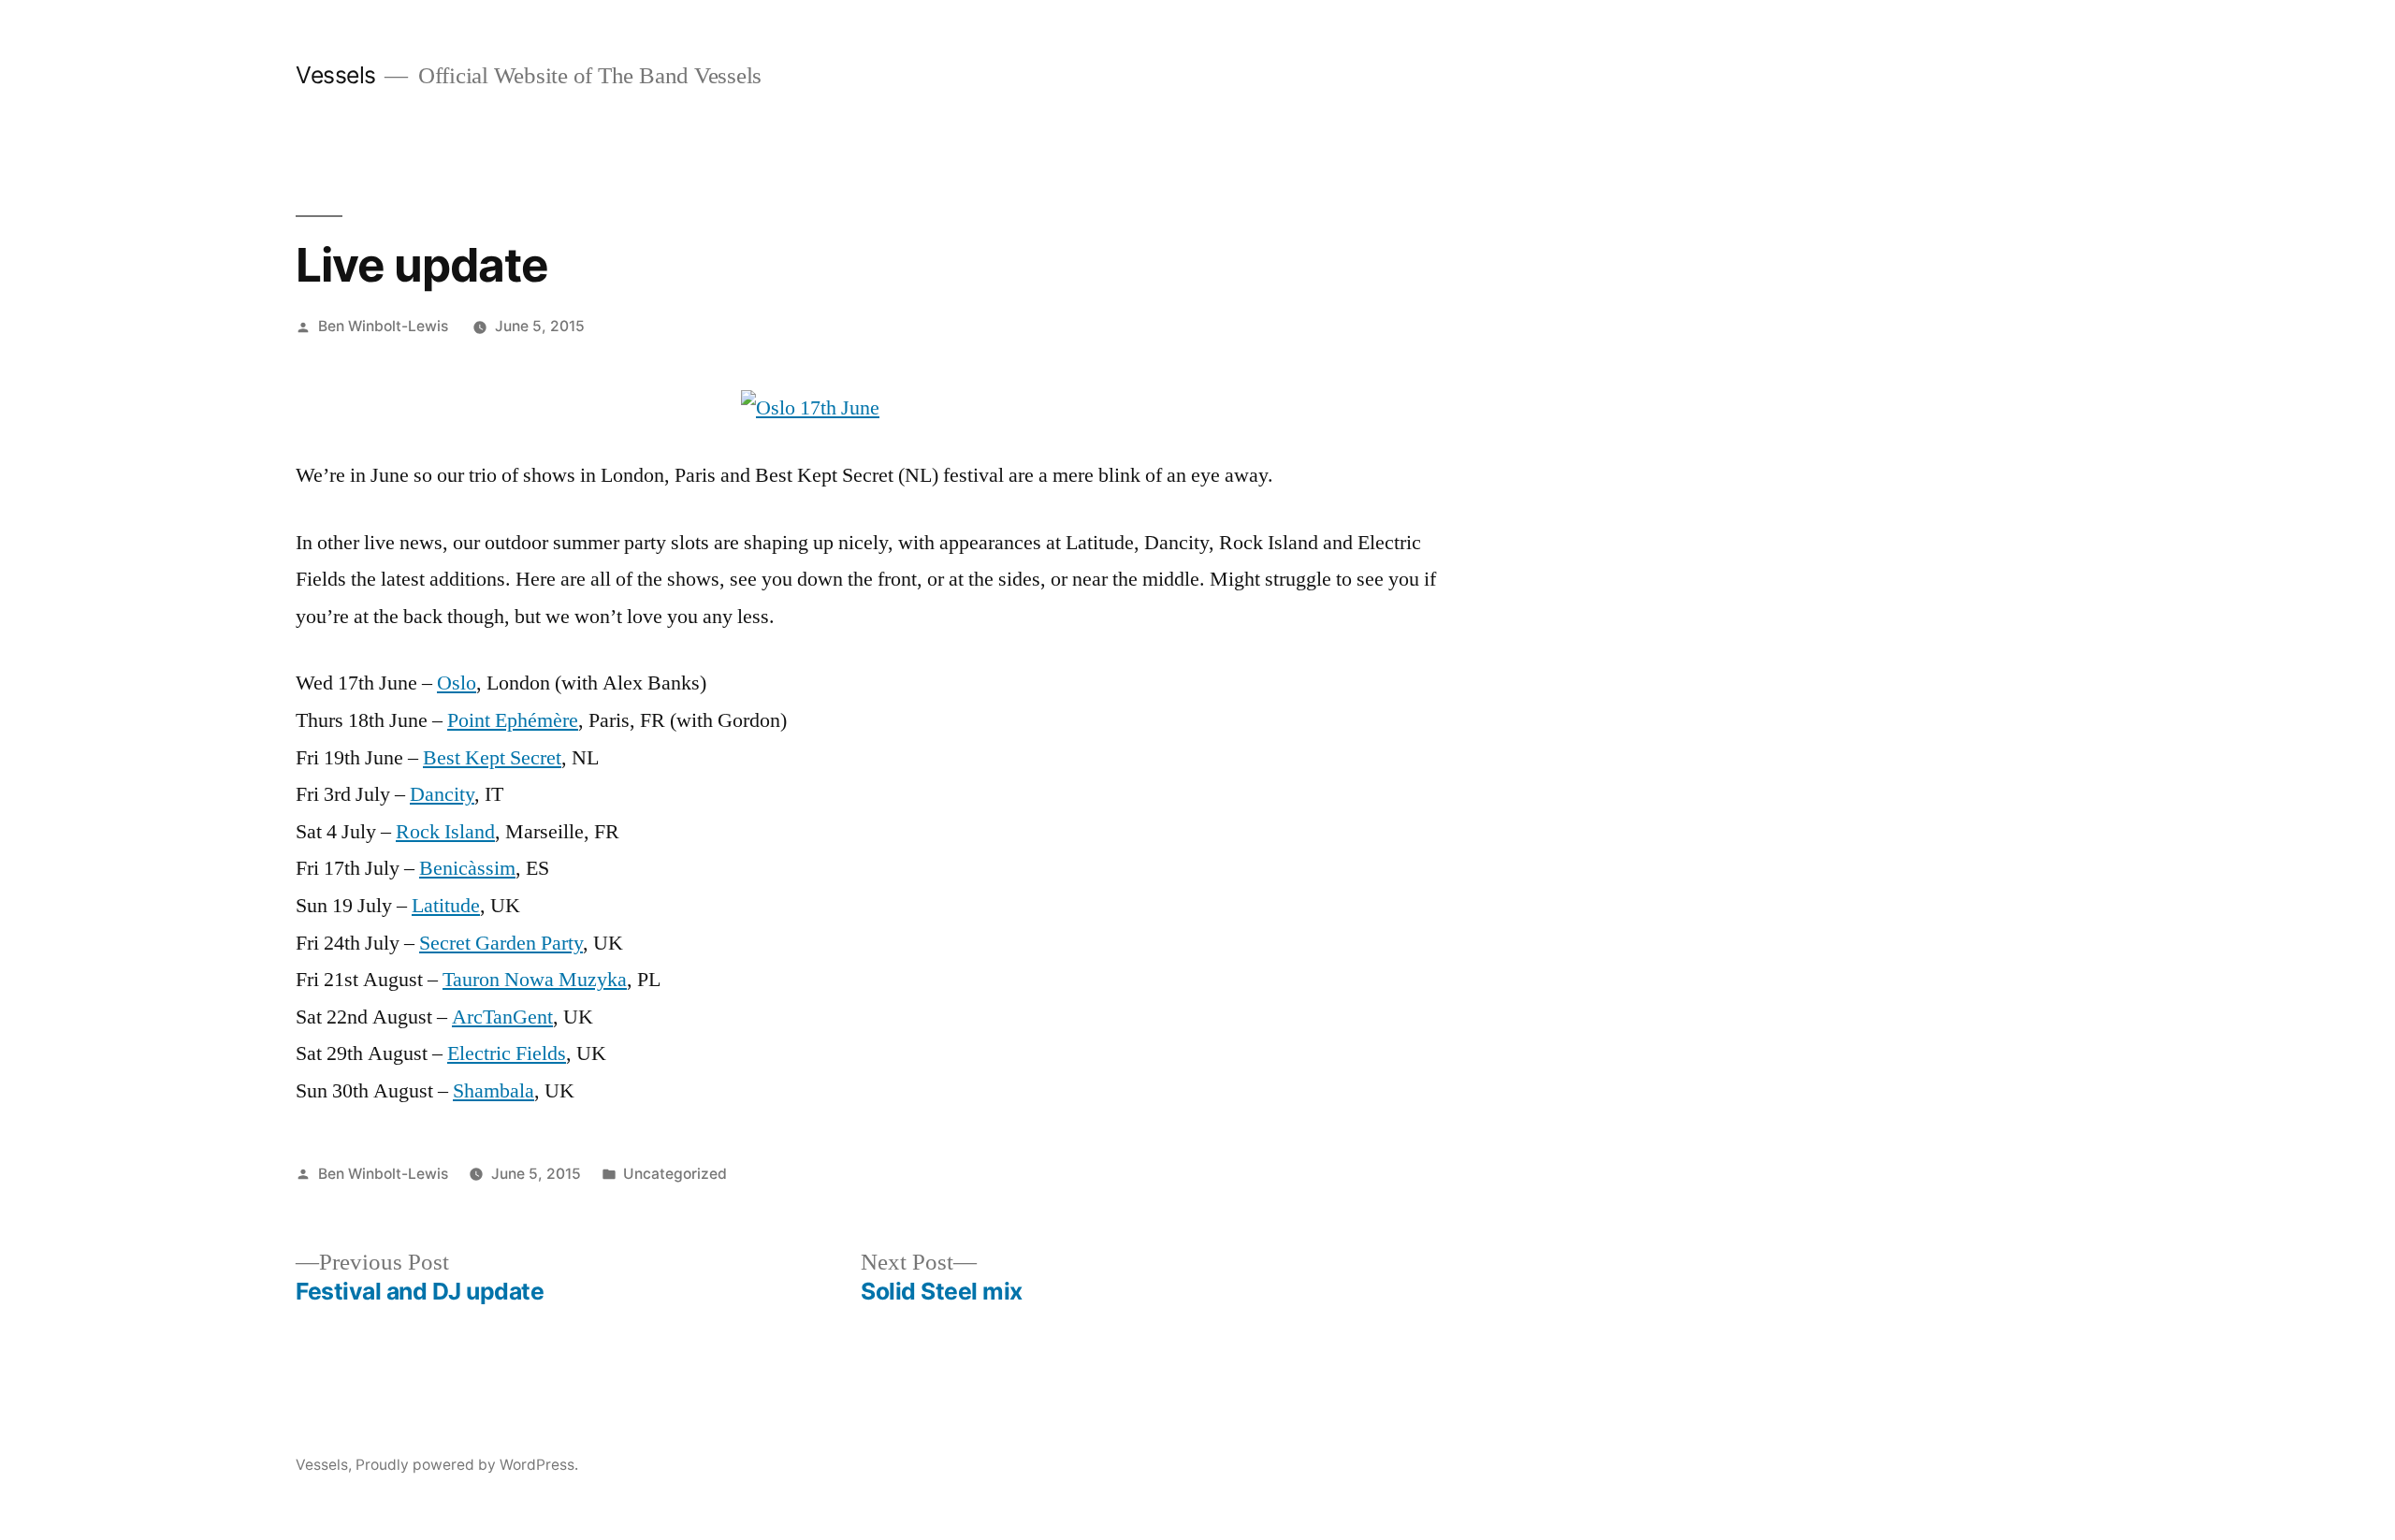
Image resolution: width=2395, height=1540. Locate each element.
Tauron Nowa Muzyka (535, 980)
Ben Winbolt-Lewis (383, 326)
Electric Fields (507, 1053)
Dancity (442, 794)
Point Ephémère (513, 720)
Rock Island (445, 832)
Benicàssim (467, 868)
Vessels (336, 75)
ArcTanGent (502, 1017)
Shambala (494, 1091)
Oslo (457, 683)
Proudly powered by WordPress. (467, 1465)
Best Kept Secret (492, 758)
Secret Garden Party (501, 943)
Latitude (446, 906)
